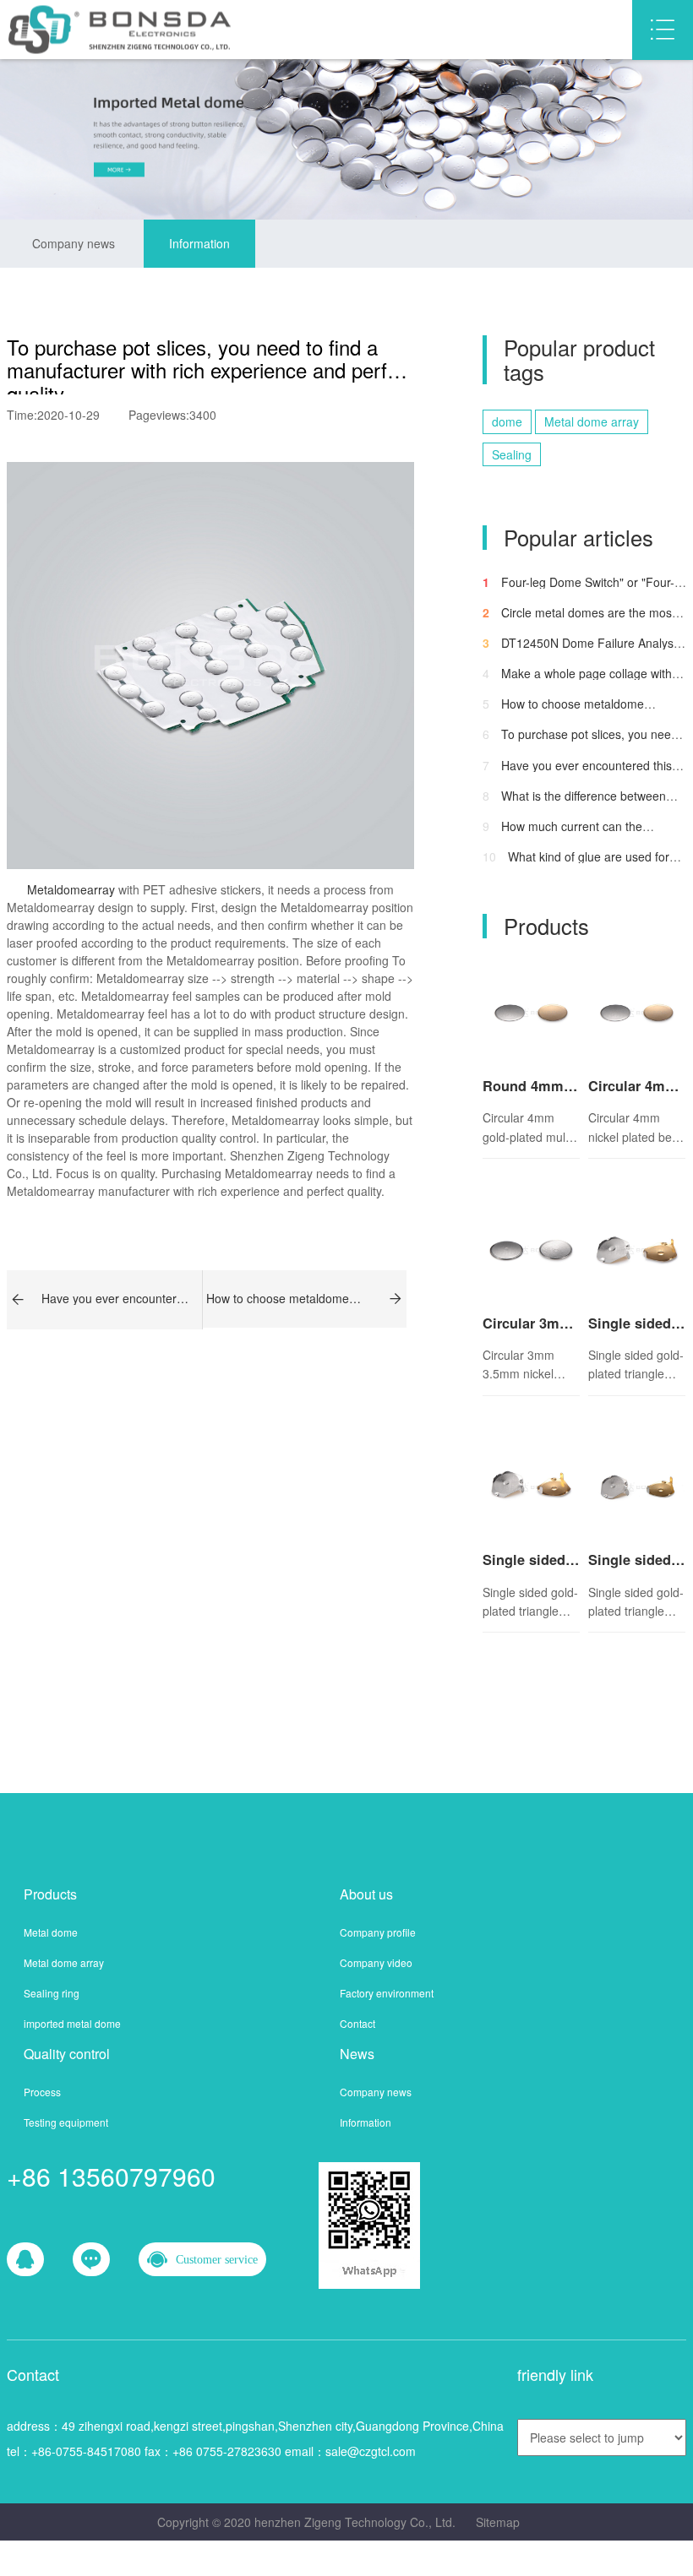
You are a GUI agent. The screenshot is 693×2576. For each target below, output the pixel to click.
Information (199, 243)
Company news (74, 243)
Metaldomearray (69, 889)
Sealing (512, 454)
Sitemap (498, 2522)
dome (507, 421)
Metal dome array (592, 421)
